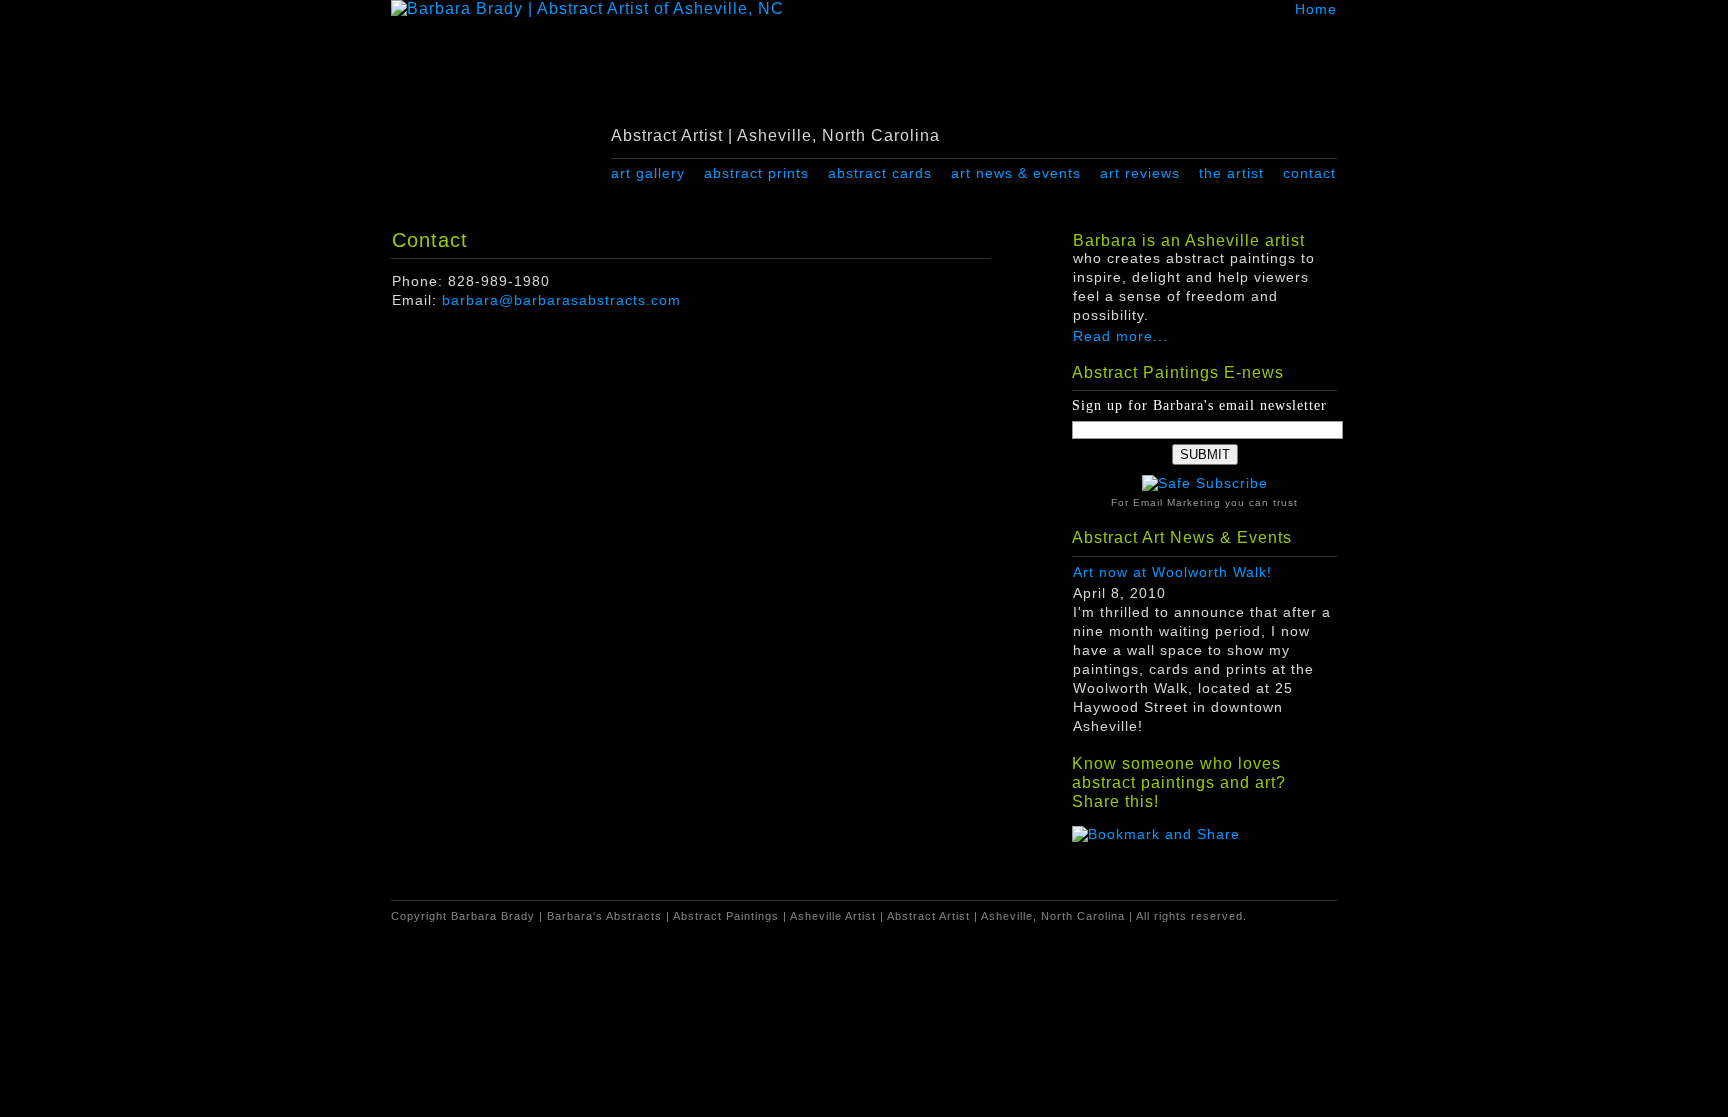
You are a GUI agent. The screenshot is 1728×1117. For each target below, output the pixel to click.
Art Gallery (648, 173)
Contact (1309, 173)
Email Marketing (1177, 502)
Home (1316, 9)
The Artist (1231, 173)
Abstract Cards (880, 173)
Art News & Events (1016, 173)
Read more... (1120, 336)
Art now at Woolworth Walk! (1172, 572)
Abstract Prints (756, 173)
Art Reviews (1140, 173)
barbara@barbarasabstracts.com (561, 300)
